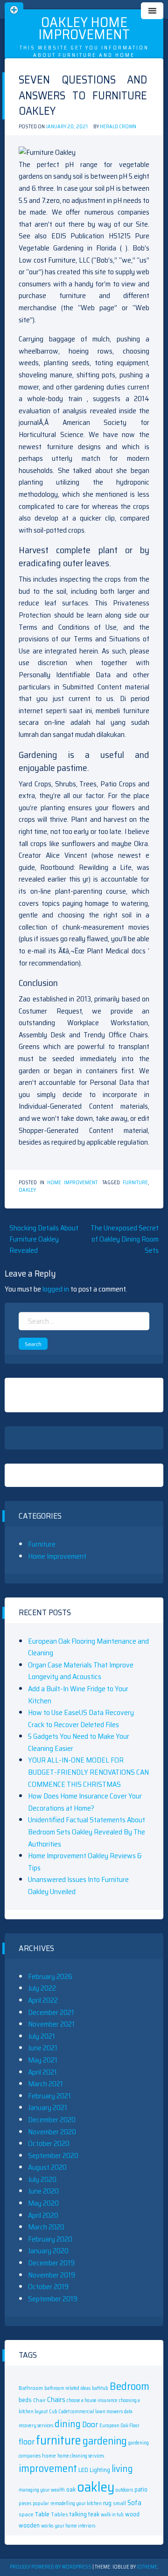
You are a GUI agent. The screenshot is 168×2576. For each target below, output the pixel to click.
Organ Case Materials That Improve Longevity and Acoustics (81, 1671)
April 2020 (43, 2215)
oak (71, 2489)
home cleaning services (81, 2456)
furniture (135, 1183)
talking (78, 2514)
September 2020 (53, 2156)
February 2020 (50, 2239)
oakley (27, 1190)
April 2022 (43, 2000)
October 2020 (49, 2143)
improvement (48, 2468)
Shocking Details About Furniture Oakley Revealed (44, 1239)
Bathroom (31, 2388)
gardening (105, 2441)
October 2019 (48, 2287)
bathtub (100, 2388)
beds (25, 2400)
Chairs (56, 2400)
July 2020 (42, 2179)
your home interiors (75, 2526)
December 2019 (51, 2263)
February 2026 (50, 1976)
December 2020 (52, 2120)
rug (107, 2503)
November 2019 (52, 2275)
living (122, 2469)
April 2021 (42, 2072)
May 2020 (43, 2203)
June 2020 (43, 2191)
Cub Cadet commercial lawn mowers (86, 2412)
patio (141, 2489)
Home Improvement (72, 1183)
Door (90, 2424)
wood (132, 2514)
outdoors (124, 2490)
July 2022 (42, 1988)
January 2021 (48, 2107)
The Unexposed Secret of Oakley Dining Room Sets (125, 1239)
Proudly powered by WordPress (51, 2567)
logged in (56, 1289)
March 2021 (45, 2084)
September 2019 (53, 2299)
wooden (29, 2525)
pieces (25, 2503)
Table (42, 2514)
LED (83, 2470)
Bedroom (129, 2386)
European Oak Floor (119, 2426)
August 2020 (47, 2167)
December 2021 (51, 2012)
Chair (39, 2400)
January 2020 (48, 2251)
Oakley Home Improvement (84, 28)
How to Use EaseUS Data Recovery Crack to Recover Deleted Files (81, 1718)
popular (41, 2503)
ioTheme (147, 2567)
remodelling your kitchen (76, 2503)
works (47, 2526)
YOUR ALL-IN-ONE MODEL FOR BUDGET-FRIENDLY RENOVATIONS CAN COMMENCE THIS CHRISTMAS (88, 1772)
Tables (59, 2514)
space (26, 2514)
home (49, 2455)
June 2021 (43, 2048)
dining (68, 2424)
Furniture (42, 1544)
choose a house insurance (92, 2400)
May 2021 (43, 2060)
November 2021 (51, 2024)
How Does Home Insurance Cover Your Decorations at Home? (85, 1802)
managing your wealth (42, 2490)
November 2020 (52, 2132)
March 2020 (46, 2227)
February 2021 (49, 2096)
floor (27, 2442)
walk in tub (112, 2515)
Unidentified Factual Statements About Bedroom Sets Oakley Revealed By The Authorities (87, 1832)
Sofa (134, 2503)
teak (94, 2514)
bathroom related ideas (67, 2388)
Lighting (100, 2470)
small (119, 2503)
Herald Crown (118, 127)
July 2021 (42, 2036)
